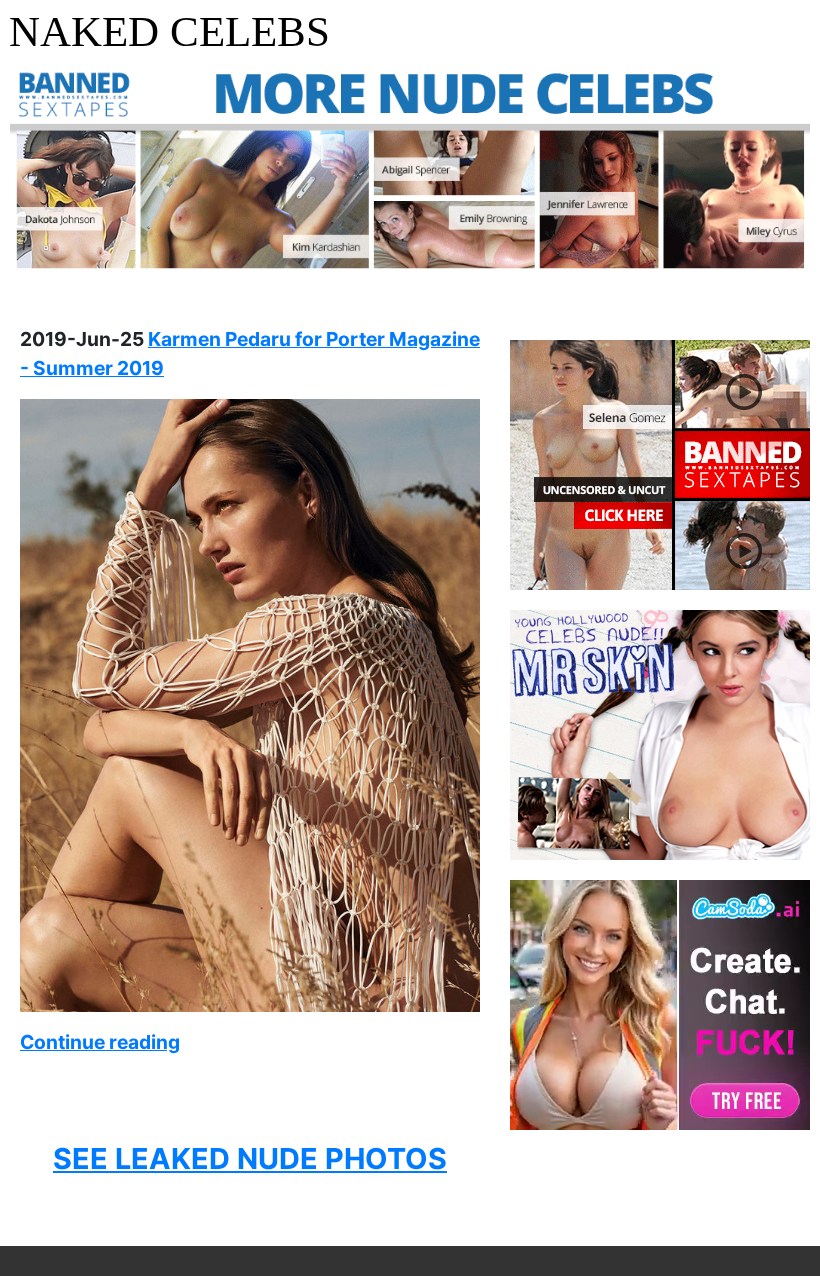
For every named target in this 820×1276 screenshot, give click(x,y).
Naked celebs (169, 31)
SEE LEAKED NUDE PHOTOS (250, 1158)
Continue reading (100, 1042)
